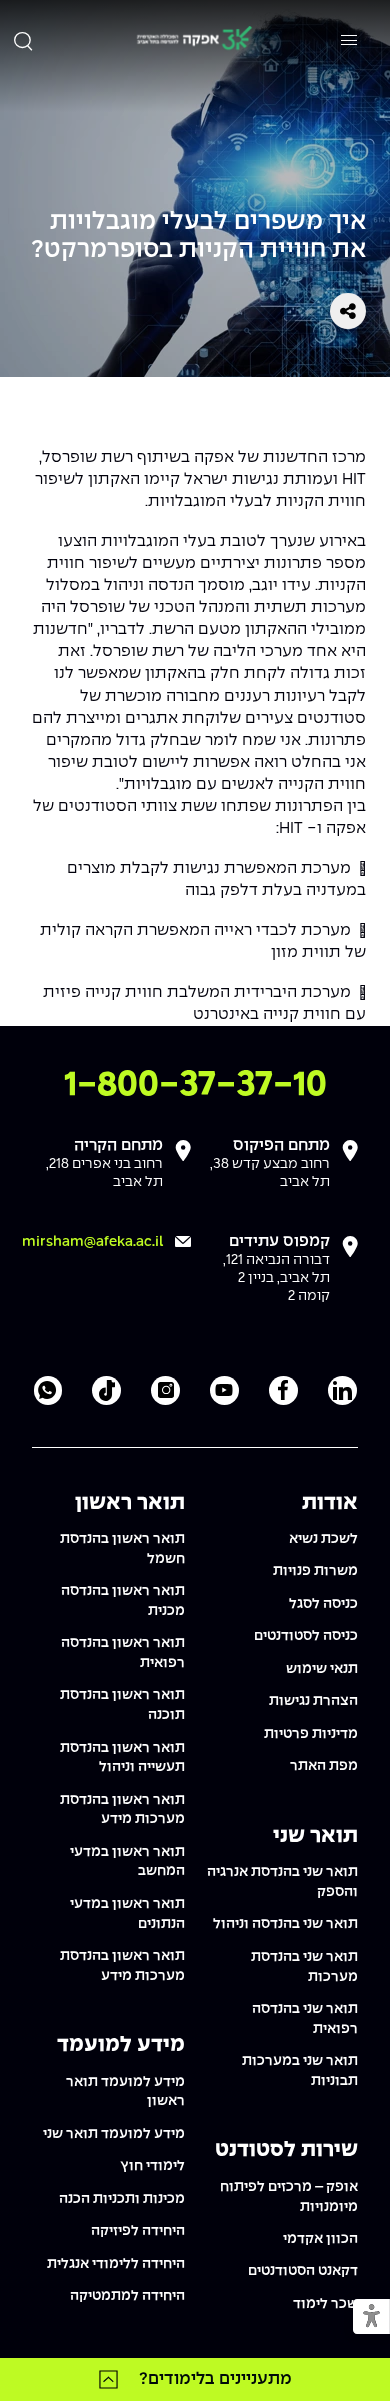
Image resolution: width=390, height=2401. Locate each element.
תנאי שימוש (322, 1669)
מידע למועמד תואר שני (114, 2134)
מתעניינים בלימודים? (215, 2379)
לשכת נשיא (323, 1539)
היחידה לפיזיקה (138, 2231)
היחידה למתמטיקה (127, 2296)
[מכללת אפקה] (194, 40)
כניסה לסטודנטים (306, 1636)
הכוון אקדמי (320, 2239)
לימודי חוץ (152, 2166)
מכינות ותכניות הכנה (122, 2199)
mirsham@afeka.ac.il (92, 1242)
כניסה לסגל (323, 1604)
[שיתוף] (348, 311)
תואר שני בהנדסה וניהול (285, 1924)
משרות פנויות (315, 1571)
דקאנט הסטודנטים (303, 2271)
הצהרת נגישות (313, 1701)
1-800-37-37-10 (195, 1085)
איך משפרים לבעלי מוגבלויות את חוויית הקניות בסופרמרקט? (198, 236)
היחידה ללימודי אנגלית (116, 2264)
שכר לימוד (325, 2304)
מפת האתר (324, 1766)
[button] (371, 2317)
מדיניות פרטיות (311, 1734)
